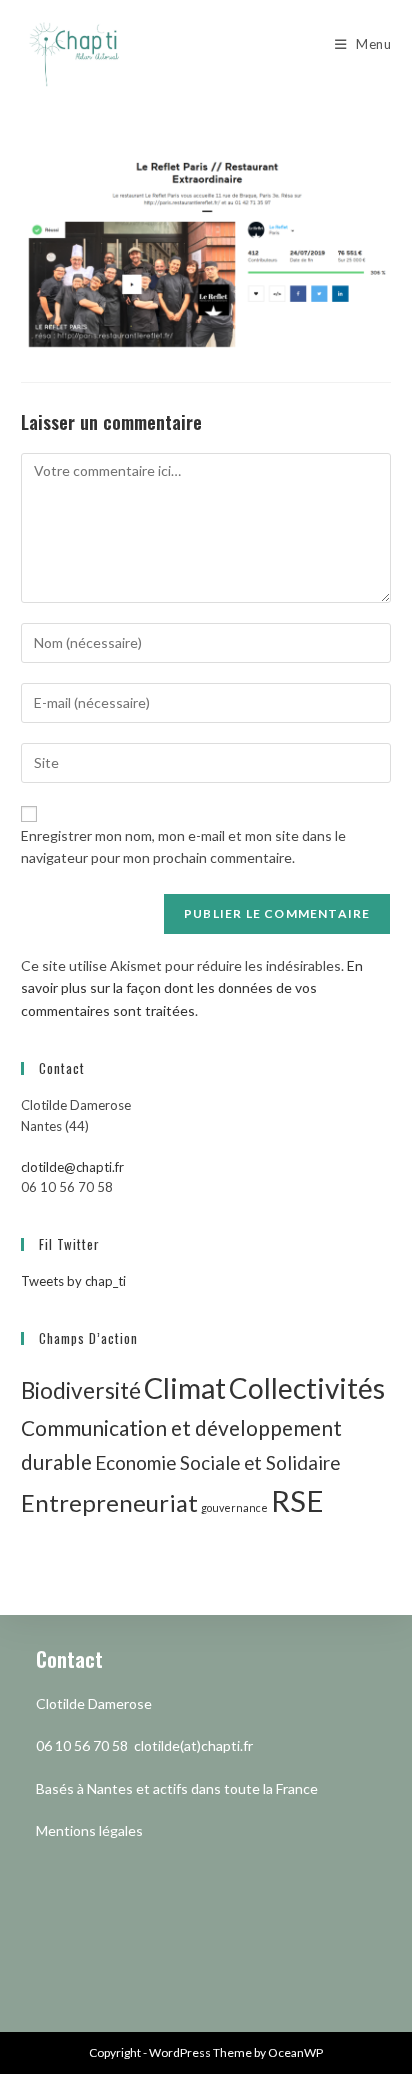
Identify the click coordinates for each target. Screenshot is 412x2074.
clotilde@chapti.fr (72, 1167)
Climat (185, 1387)
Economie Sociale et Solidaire (217, 1462)
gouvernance (234, 1507)
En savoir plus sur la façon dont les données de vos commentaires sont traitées (192, 988)
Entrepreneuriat (109, 1502)
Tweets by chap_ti (73, 1281)
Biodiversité (81, 1390)
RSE (297, 1500)
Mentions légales (89, 1830)
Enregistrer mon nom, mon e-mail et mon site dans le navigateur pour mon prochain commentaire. (183, 846)
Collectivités (307, 1388)
